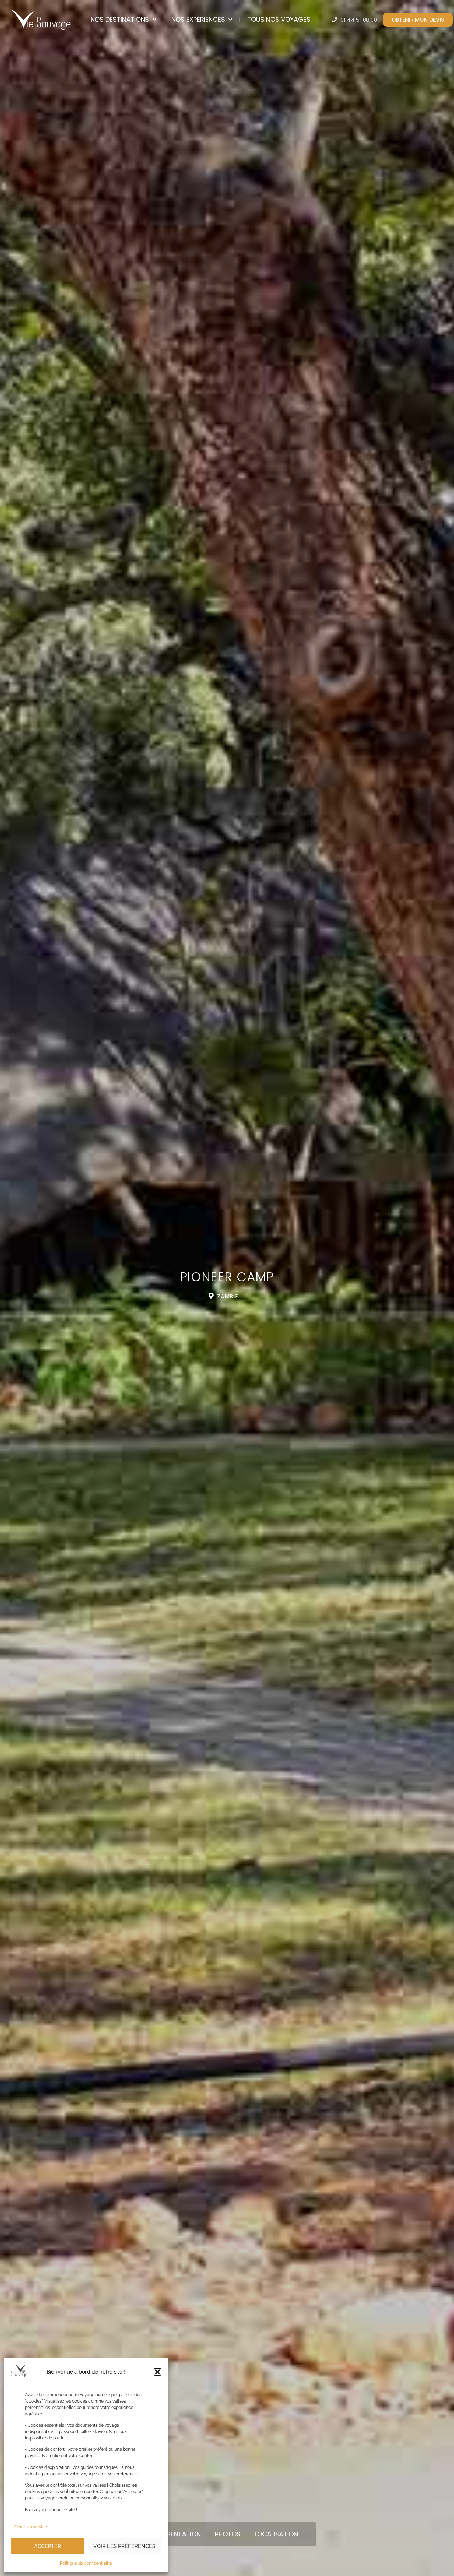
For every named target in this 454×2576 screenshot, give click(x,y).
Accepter (48, 2546)
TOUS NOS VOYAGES (279, 19)
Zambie (228, 1296)
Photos (228, 2534)
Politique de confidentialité (86, 2563)
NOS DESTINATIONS (120, 19)
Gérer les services (32, 2527)
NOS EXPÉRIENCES (198, 19)
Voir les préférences (124, 2546)
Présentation (178, 2534)
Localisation (276, 2534)
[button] (157, 2372)
